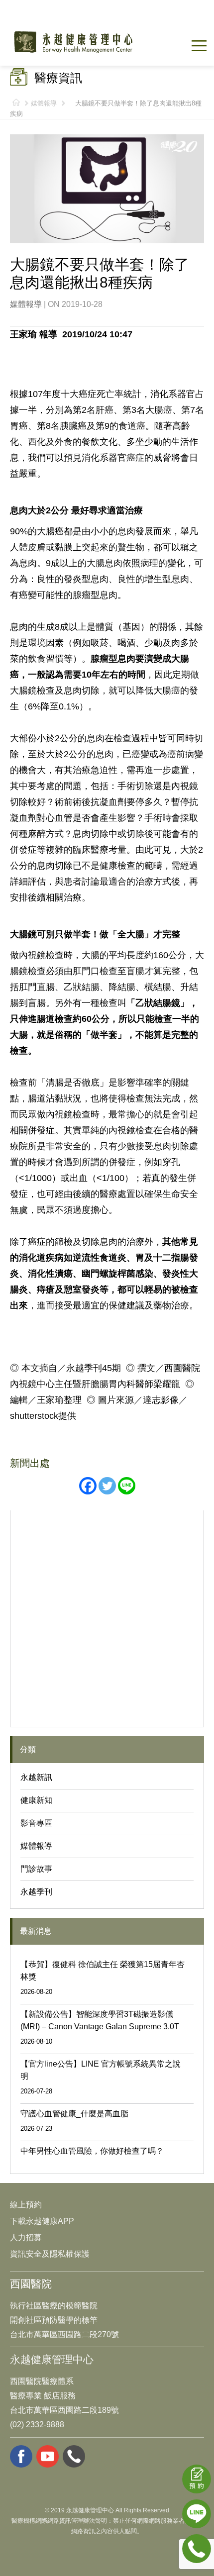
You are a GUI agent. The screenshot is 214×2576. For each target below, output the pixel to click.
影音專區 (36, 1823)
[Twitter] (107, 1486)
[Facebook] (88, 1486)
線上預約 (26, 2205)
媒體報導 (44, 103)
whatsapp (74, 2456)
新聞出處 (30, 1463)
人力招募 (26, 2237)
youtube (48, 2456)
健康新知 (36, 1800)
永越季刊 (36, 1892)
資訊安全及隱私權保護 (50, 2254)
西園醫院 (31, 2284)
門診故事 (36, 1869)
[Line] (127, 1486)
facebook (21, 2456)
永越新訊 (36, 1777)
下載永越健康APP (42, 2221)
